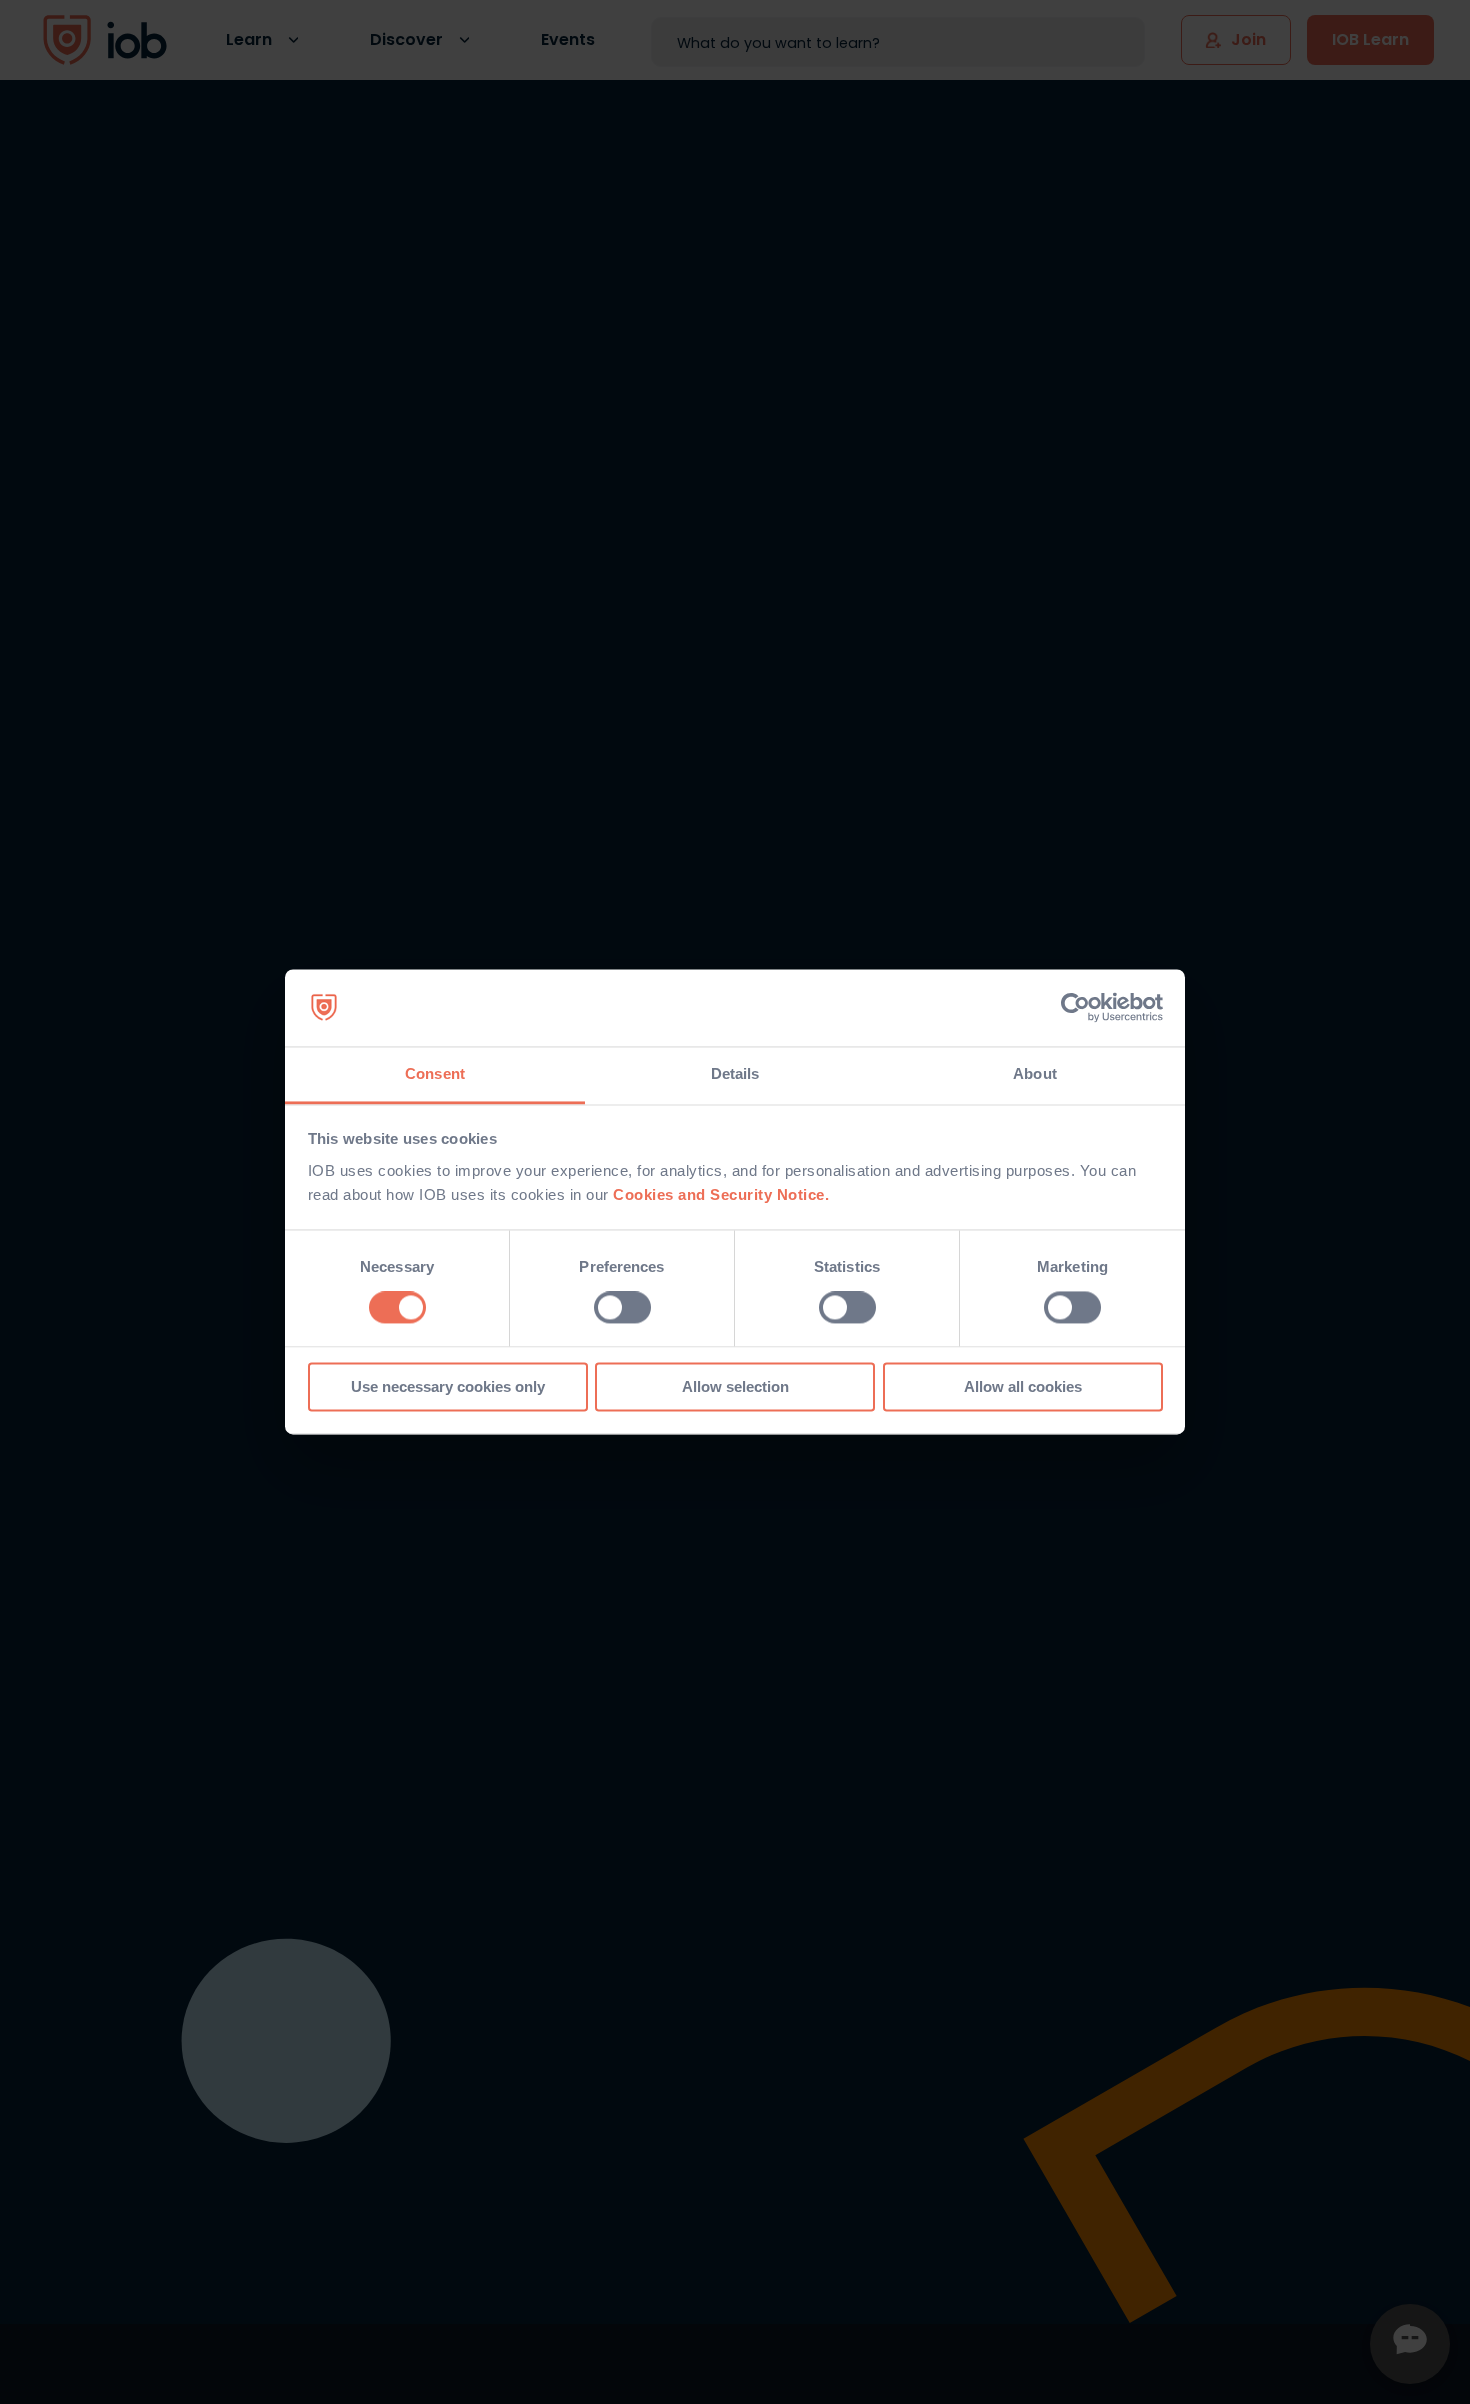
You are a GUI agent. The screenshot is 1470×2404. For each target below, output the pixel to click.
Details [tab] (735, 1073)
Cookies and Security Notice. (721, 1194)
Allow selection (735, 1386)
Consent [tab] (435, 1073)
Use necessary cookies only (448, 1386)
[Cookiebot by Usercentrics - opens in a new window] (1075, 1008)
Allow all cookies (1023, 1386)
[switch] (622, 1308)
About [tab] (1035, 1073)
